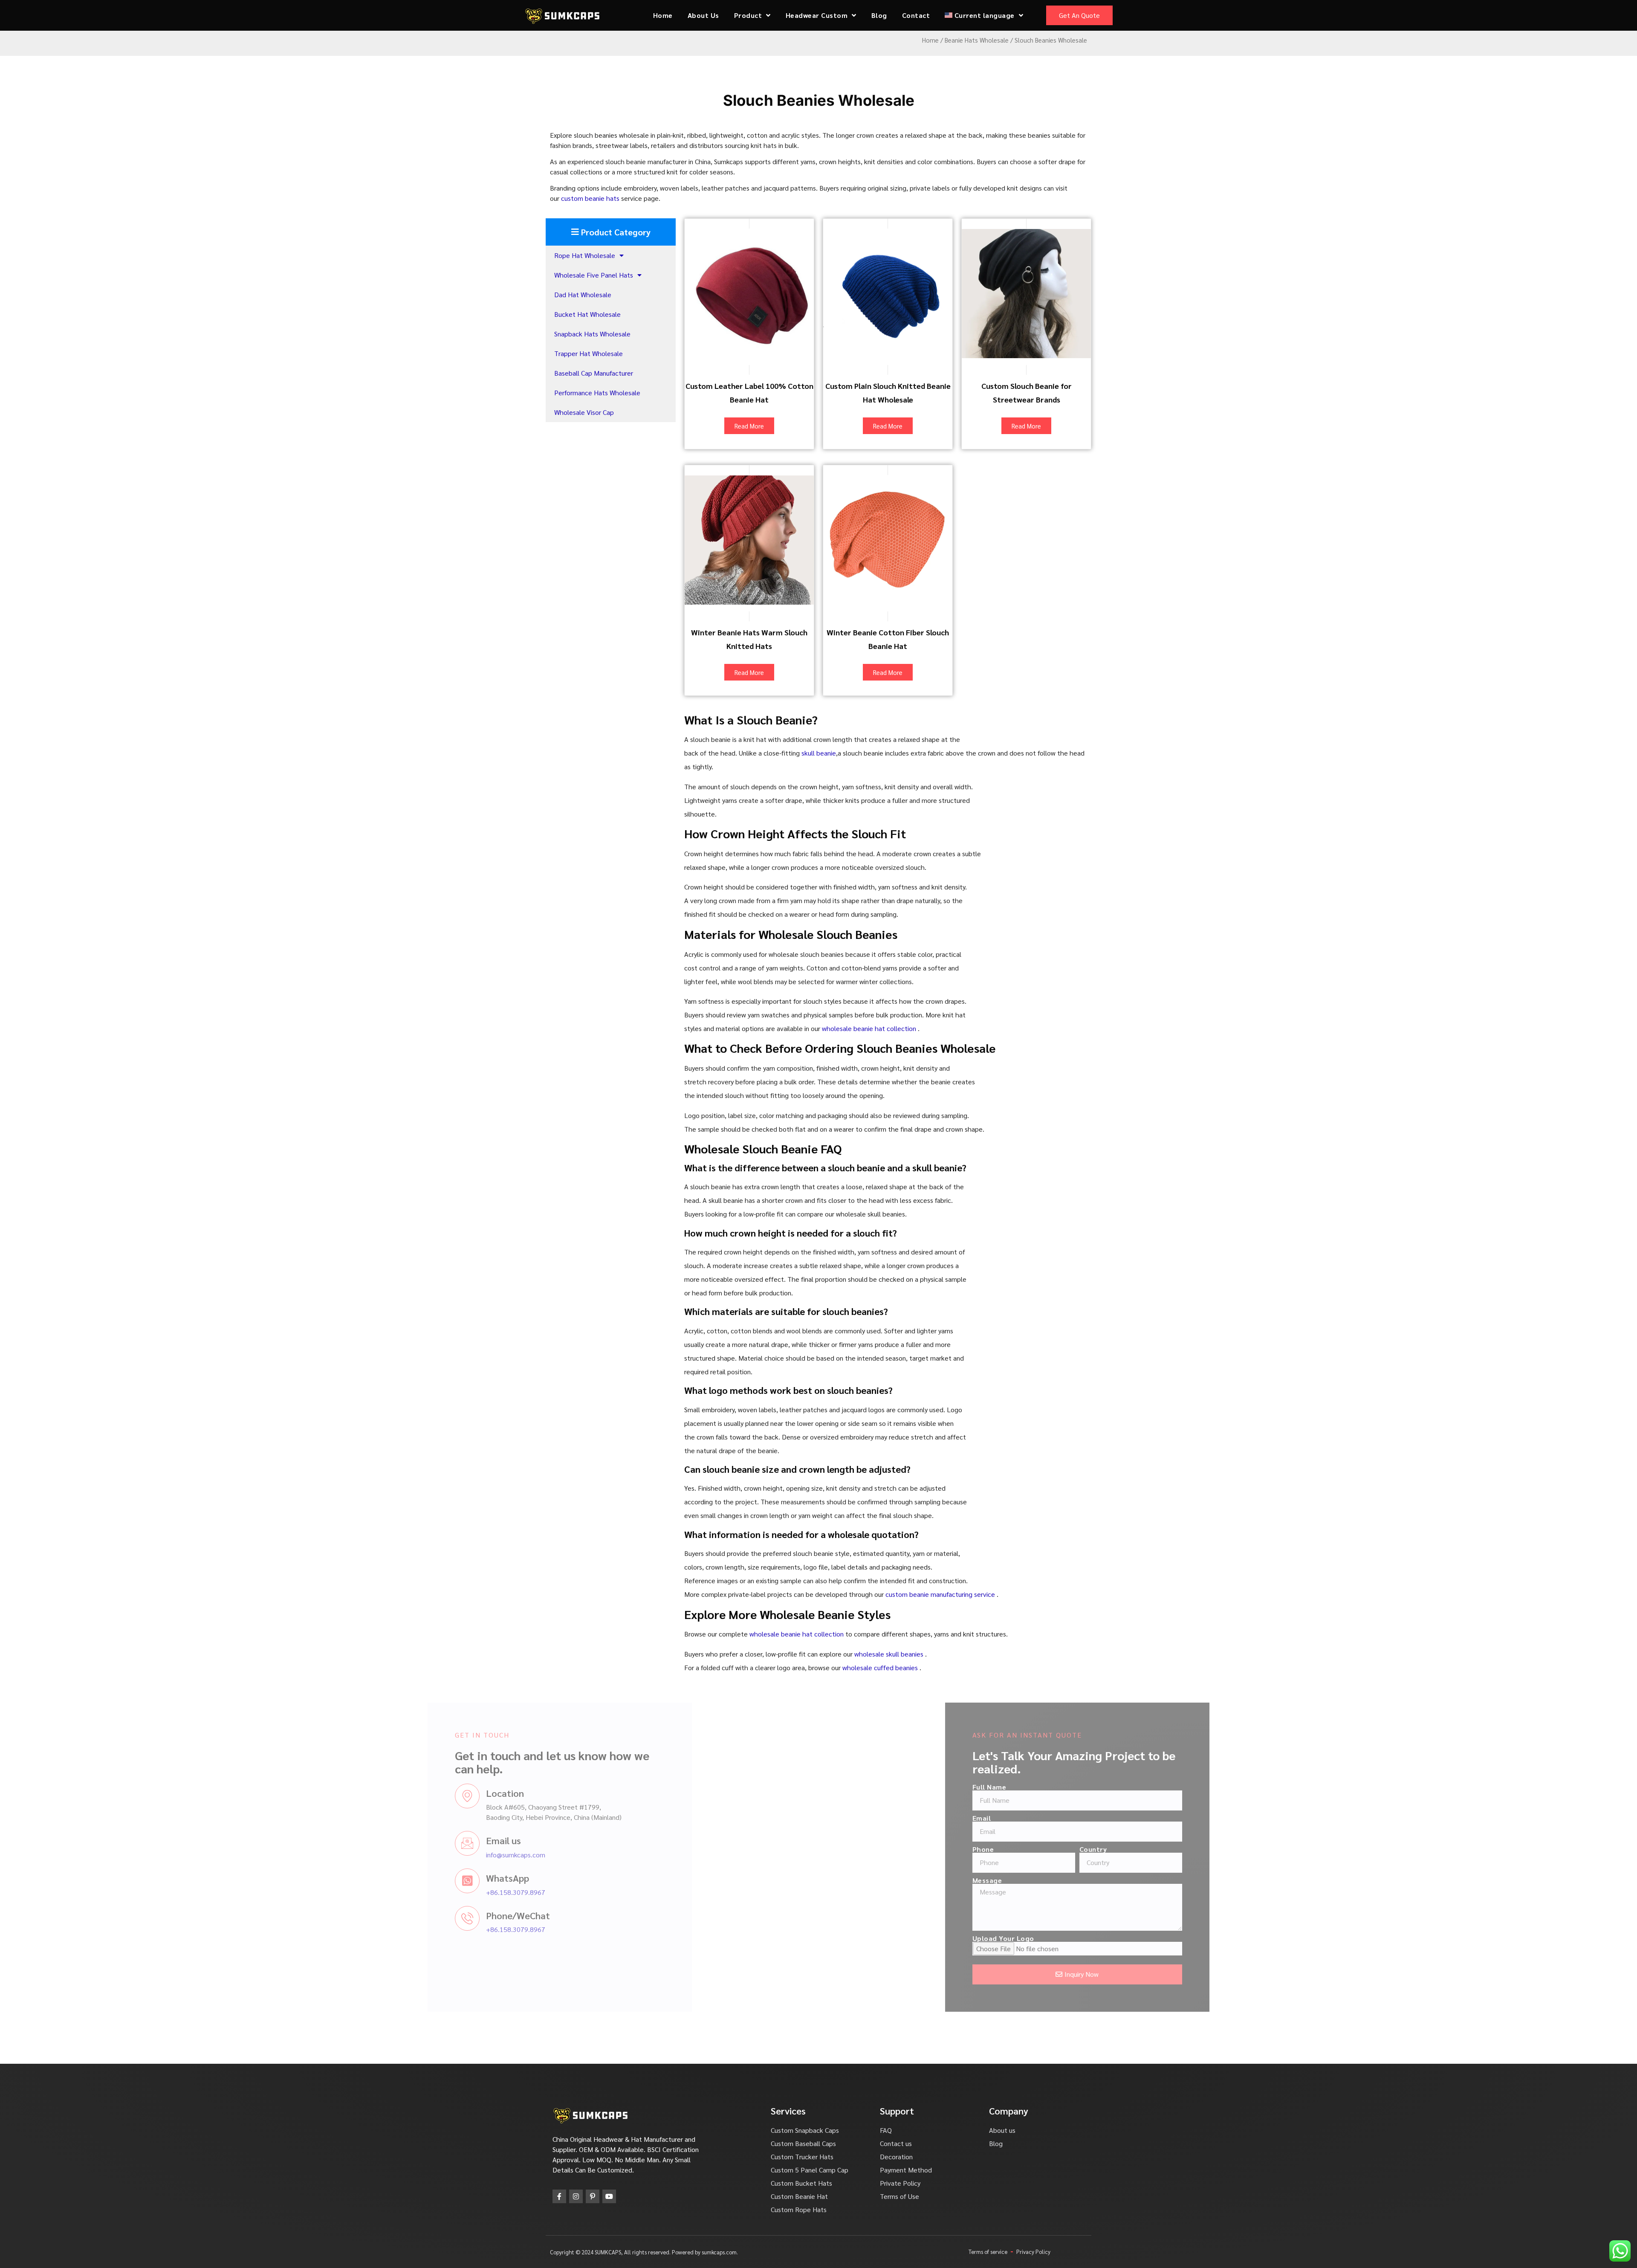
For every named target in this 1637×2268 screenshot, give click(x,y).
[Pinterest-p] (593, 2196)
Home (663, 15)
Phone (861, 1849)
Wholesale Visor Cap (584, 412)
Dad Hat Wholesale (583, 294)
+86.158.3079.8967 (638, 1892)
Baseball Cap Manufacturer (594, 373)
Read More (749, 426)
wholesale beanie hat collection (870, 1028)
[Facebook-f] (559, 2196)
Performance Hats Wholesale (597, 392)
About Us (703, 15)
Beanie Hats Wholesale (977, 40)
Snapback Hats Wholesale (592, 334)
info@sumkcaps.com (638, 1855)
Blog (879, 15)
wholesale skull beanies (890, 1654)
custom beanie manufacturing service (941, 1594)
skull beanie (819, 753)
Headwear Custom (817, 15)
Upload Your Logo (881, 1938)
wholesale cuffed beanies (881, 1667)
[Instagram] (576, 2196)
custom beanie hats (590, 198)
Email (859, 1818)
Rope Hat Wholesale (585, 255)
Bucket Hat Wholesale (587, 314)
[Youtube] (609, 2196)
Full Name (867, 1787)
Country (971, 1849)
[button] (611, 232)
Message (865, 1880)
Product (748, 15)
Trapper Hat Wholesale (589, 353)
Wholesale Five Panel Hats (594, 275)
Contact (916, 15)
